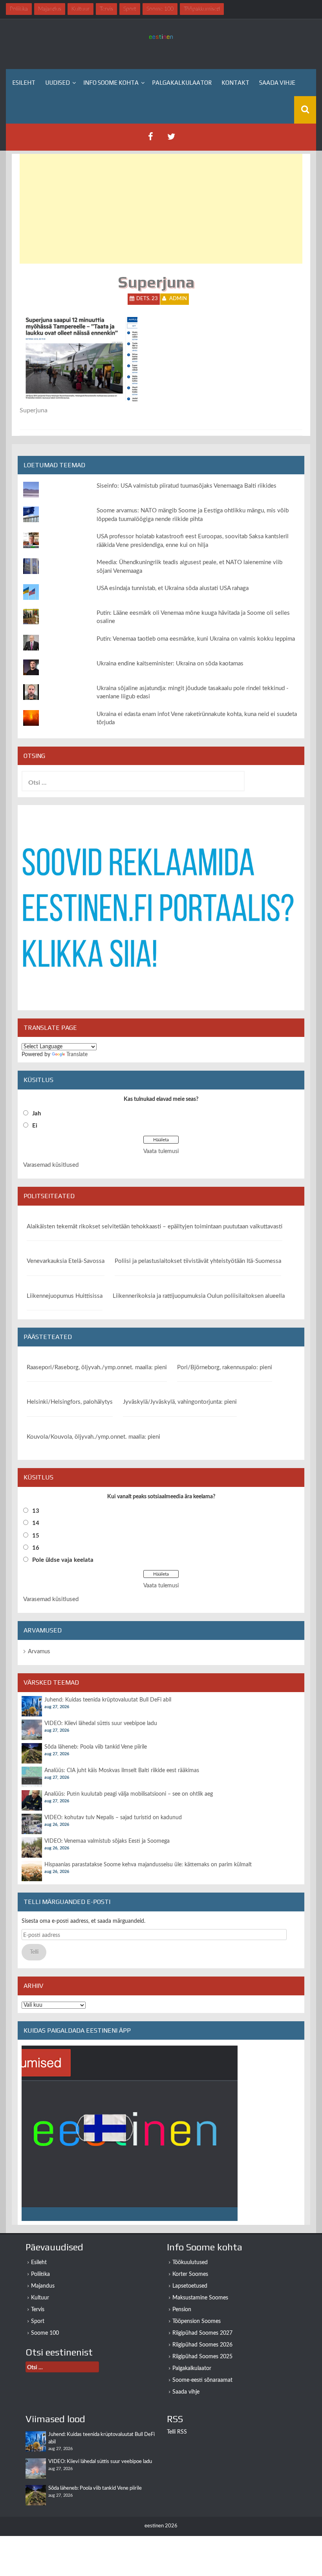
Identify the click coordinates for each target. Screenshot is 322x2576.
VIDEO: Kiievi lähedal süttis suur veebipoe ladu (101, 1723)
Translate (77, 1055)
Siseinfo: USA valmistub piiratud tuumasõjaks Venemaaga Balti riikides (187, 486)
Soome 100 (45, 2333)
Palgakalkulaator (182, 83)
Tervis (38, 2310)
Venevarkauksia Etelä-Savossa (66, 1261)
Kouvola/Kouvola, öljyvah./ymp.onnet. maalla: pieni (93, 1437)
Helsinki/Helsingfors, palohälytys (70, 1402)
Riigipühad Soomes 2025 (202, 2357)
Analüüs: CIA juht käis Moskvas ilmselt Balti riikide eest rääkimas (122, 1771)
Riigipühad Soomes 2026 (202, 2345)
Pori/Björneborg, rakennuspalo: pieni (225, 1367)
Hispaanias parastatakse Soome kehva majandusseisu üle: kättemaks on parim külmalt (148, 1865)
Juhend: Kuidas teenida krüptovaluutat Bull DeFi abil (108, 1700)
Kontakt (235, 83)
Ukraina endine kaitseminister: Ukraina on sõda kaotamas (170, 664)
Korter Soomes (190, 2274)
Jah (37, 1114)
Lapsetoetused (190, 2286)
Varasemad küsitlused (51, 1165)
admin (178, 299)
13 (36, 1511)
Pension (182, 2310)
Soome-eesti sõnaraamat (202, 2380)
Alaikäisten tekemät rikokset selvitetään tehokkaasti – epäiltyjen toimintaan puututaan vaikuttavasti (155, 1227)
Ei (35, 1126)
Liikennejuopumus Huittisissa (65, 1296)
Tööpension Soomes (197, 2321)
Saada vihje (277, 83)
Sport (38, 2321)
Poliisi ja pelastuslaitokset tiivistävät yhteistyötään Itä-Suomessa (198, 1261)
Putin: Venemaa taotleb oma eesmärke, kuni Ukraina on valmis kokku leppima (196, 639)
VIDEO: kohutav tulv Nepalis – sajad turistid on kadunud (113, 1818)
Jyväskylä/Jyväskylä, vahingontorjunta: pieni (180, 1402)
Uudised (58, 83)
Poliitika (40, 2274)
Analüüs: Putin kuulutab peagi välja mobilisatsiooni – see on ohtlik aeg (129, 1794)
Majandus (43, 2286)
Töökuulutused (190, 2263)
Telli (34, 1952)
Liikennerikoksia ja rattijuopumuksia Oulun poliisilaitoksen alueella (199, 1296)
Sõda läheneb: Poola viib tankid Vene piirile (96, 1747)
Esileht (24, 83)
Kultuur (40, 2298)
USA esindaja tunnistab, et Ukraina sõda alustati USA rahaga (173, 588)
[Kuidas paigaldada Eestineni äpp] (130, 2133)
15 (36, 1536)
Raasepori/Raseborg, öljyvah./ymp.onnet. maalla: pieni (97, 1367)
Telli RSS (177, 2432)
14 (36, 1523)
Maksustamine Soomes (200, 2298)
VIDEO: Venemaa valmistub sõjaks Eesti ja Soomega (107, 1841)
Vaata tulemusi (161, 1151)
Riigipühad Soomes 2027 (202, 2333)
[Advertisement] (161, 209)
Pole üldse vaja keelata (63, 1560)
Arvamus (39, 1651)
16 (36, 1548)
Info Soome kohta (111, 83)
